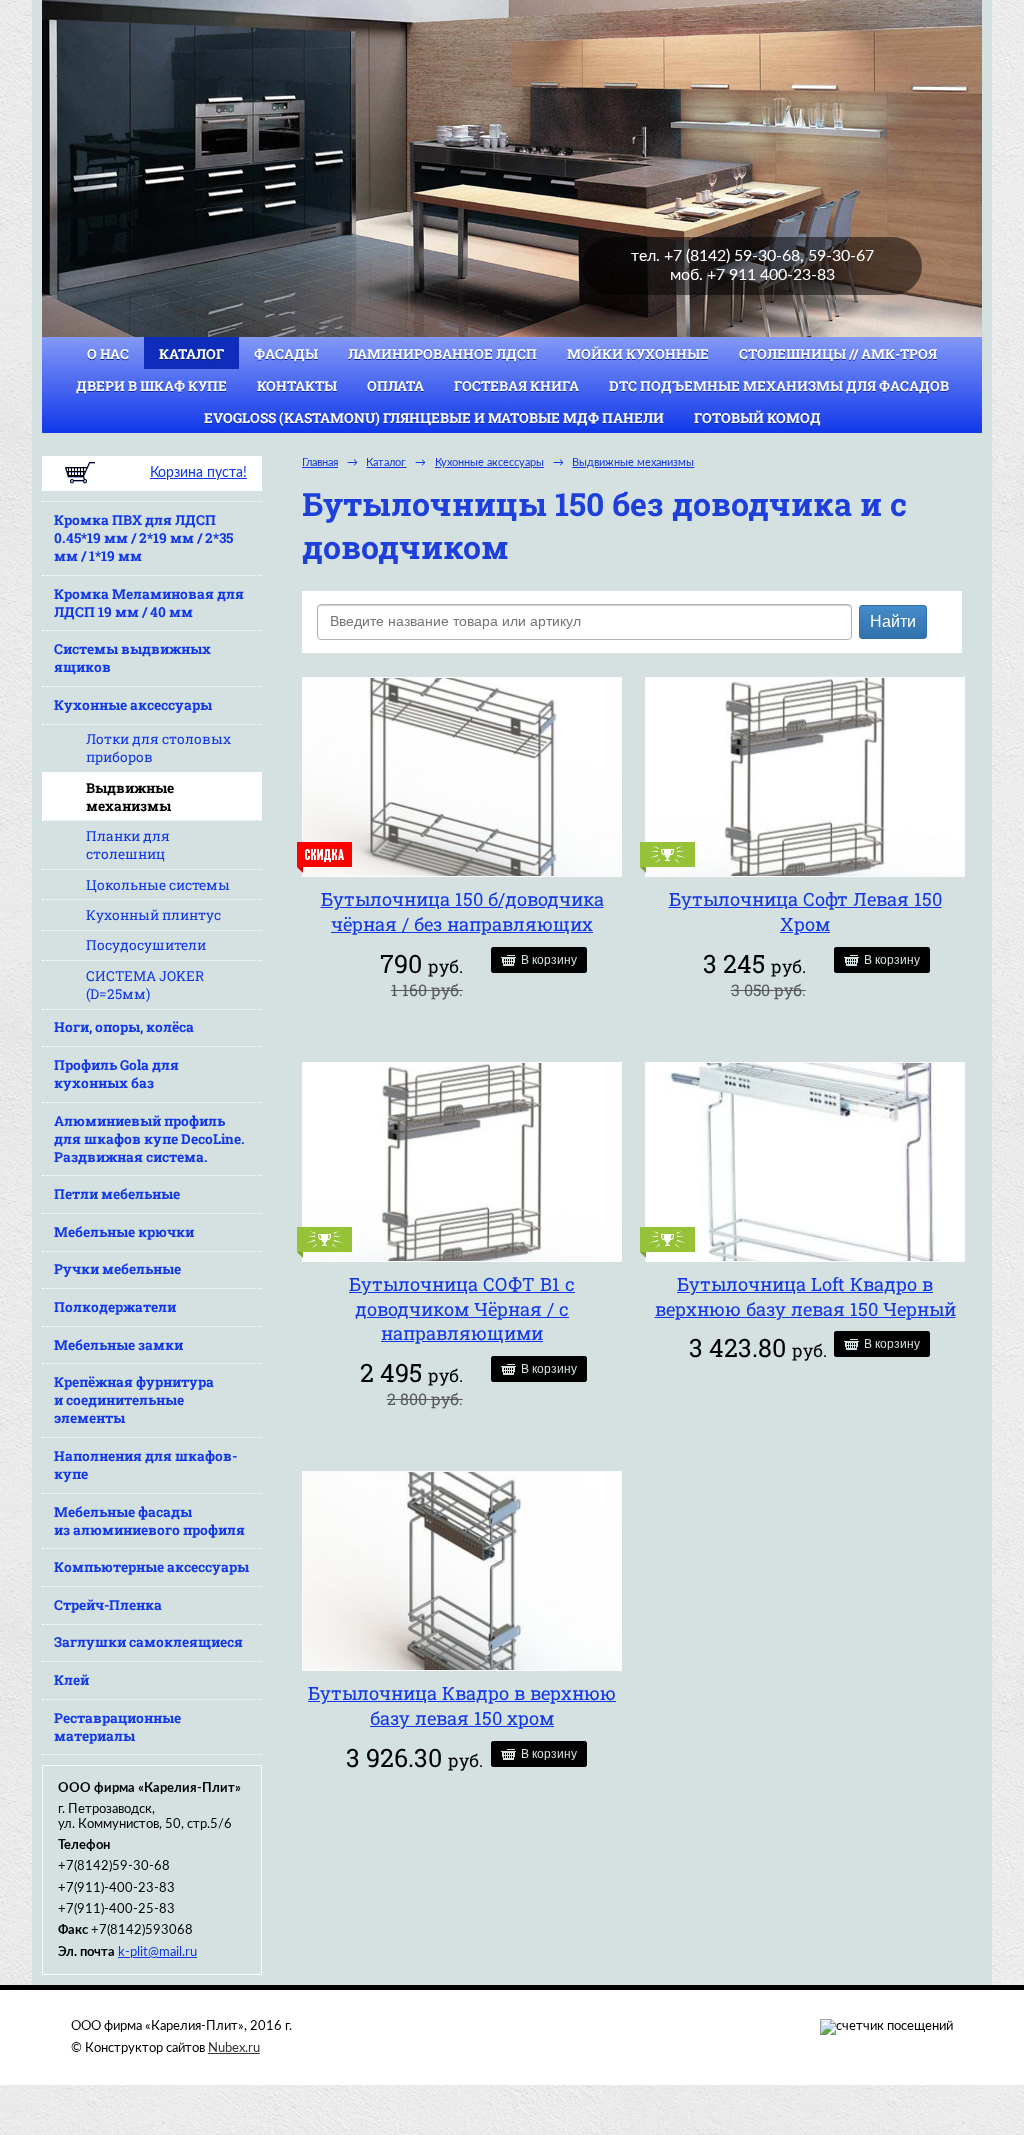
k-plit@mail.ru (157, 1952)
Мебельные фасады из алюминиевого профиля (149, 1521)
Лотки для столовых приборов (158, 748)
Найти (893, 621)
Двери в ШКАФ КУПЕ (151, 386)
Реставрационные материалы (117, 1727)
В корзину (549, 960)
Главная (320, 462)
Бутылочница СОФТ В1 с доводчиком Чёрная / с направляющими (462, 1308)
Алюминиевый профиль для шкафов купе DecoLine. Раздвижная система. (149, 1139)
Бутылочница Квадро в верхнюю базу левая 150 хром (462, 1705)
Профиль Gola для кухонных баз (116, 1074)
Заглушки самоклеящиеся (148, 1642)
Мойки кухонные (638, 354)
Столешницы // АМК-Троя (838, 354)
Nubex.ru (234, 2048)
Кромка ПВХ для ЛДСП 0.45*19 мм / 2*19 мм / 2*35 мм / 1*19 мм (143, 538)
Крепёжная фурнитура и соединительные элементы (134, 1400)
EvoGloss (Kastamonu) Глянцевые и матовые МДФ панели (434, 418)
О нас (108, 354)
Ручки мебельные (117, 1269)
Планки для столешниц (128, 845)
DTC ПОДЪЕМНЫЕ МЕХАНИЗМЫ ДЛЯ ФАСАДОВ (779, 386)
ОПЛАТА (395, 386)
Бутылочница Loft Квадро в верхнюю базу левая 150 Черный (805, 1296)
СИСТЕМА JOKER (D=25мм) (145, 985)
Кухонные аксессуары (133, 705)
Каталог (191, 354)
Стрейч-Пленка (108, 1605)
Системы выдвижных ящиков (132, 658)
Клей (71, 1680)
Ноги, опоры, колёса (124, 1027)
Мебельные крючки (124, 1232)
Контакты (297, 386)
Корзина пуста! (198, 473)
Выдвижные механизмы (130, 797)
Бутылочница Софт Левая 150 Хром (805, 911)
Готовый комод (757, 418)
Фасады (286, 354)
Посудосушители (146, 945)
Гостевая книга (516, 386)
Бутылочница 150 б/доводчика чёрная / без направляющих (462, 911)
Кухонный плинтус (153, 915)
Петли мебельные (117, 1194)
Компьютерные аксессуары (151, 1567)
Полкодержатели (115, 1307)
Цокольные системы (158, 885)
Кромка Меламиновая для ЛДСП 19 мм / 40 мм (149, 603)
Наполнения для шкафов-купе (145, 1465)
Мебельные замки (118, 1345)
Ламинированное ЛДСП (442, 354)
